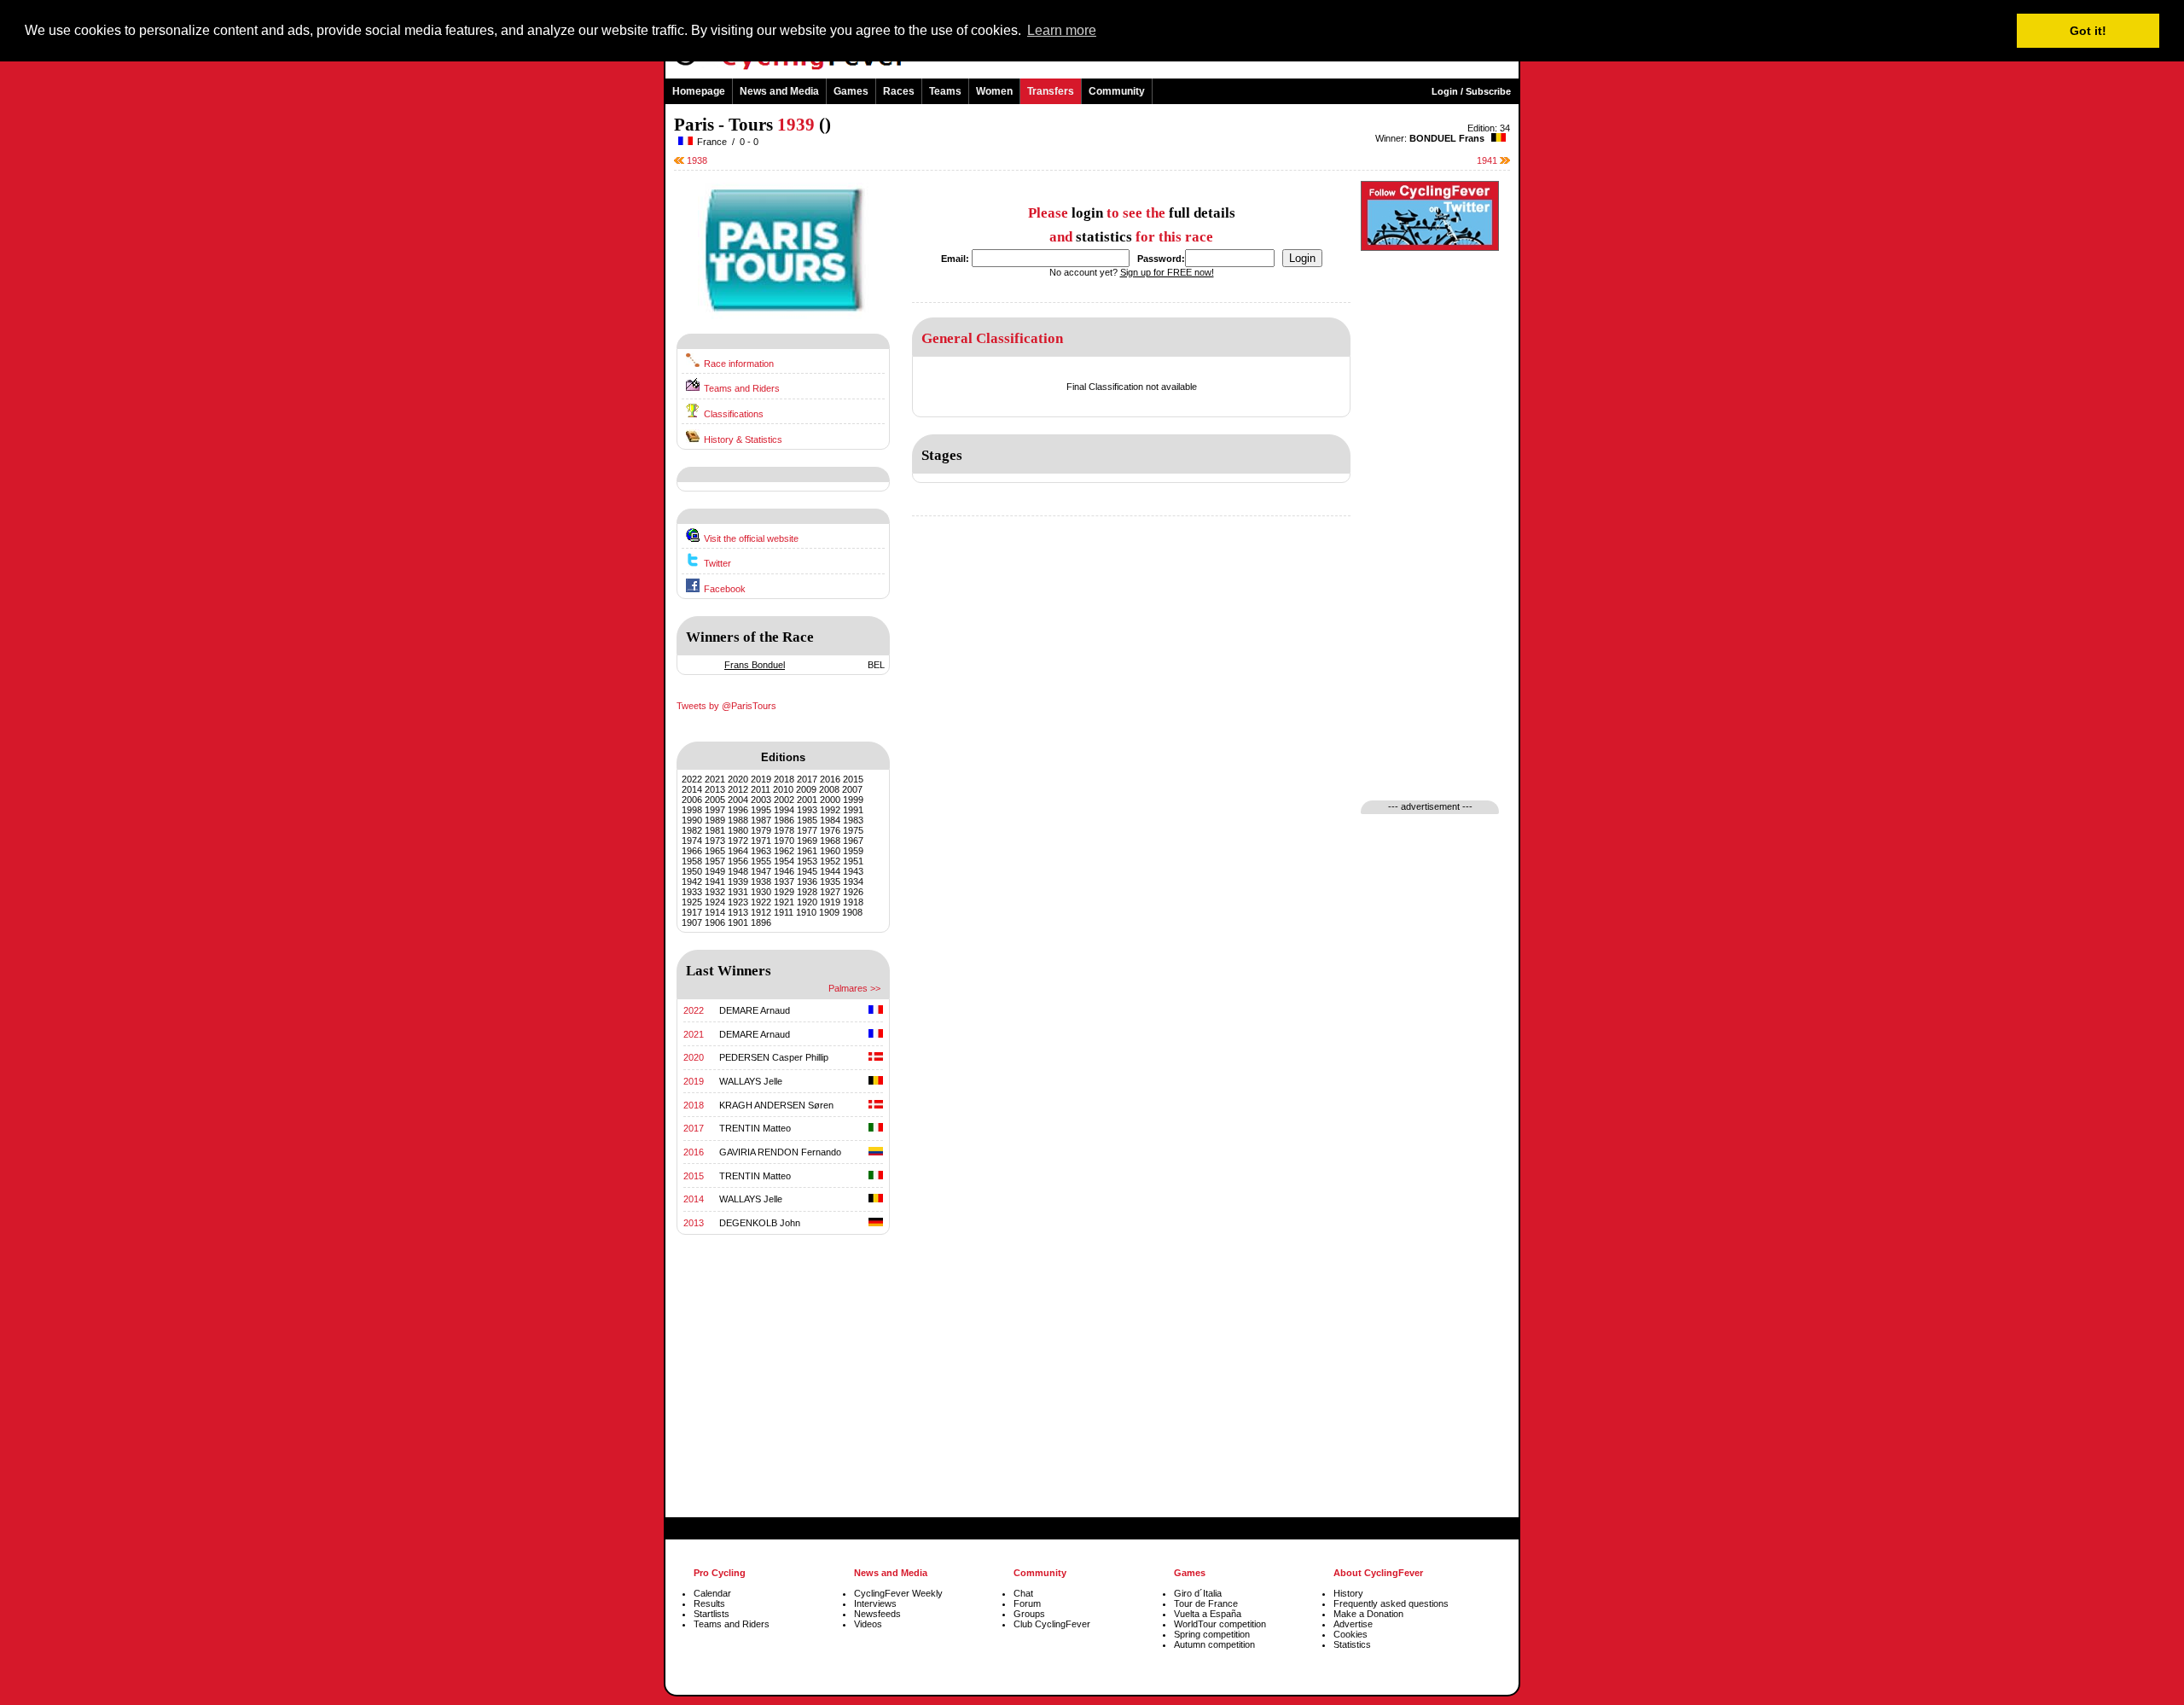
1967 (853, 841)
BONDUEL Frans (1447, 138)
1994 (784, 810)
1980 (738, 830)
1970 (784, 841)
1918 (853, 902)
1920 (807, 902)
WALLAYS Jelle (751, 1081)
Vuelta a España (1208, 1614)
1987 (761, 820)
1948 (738, 871)
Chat (1023, 1593)
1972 (738, 841)
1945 (807, 871)
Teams (945, 91)
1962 (784, 851)
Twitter (717, 563)
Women (994, 91)
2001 (807, 800)
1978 (784, 830)
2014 (692, 789)
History (1348, 1593)
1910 (806, 912)
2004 (738, 800)
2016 (830, 779)
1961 (807, 851)
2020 (738, 779)
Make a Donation (1368, 1614)
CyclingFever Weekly (898, 1593)
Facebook (725, 589)
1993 (807, 810)
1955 (761, 861)
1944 (830, 871)
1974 (692, 841)
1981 (715, 830)
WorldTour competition (1220, 1624)
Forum (1027, 1603)
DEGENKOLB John (760, 1223)
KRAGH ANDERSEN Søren (776, 1105)
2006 (692, 800)
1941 (1488, 160)
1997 (715, 810)
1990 (692, 820)
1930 (761, 892)
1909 (829, 912)
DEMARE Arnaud (755, 1010)
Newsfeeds (877, 1614)
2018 (784, 779)
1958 (692, 861)
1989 (715, 820)
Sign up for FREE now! (1167, 272)
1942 (692, 882)
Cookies (1350, 1634)
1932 (715, 892)
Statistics (1352, 1644)
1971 (761, 841)
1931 (738, 892)
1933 (692, 892)
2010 (783, 789)
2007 (852, 789)
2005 (715, 800)
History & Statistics (743, 439)
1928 (807, 892)
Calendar (712, 1593)
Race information (739, 364)
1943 (853, 871)
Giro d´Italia (1198, 1593)
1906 (715, 922)
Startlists (712, 1614)
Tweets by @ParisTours (726, 706)
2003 (761, 800)
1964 (738, 851)
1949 (715, 871)
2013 (715, 789)
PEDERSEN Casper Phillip (774, 1057)
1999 (853, 800)
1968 (830, 841)
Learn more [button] (1062, 30)
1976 (830, 830)
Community (1117, 91)
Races (899, 91)
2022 (692, 779)
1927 (830, 892)
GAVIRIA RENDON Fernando (780, 1152)
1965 (715, 851)
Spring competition (1212, 1634)
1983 (853, 820)
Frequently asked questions (1391, 1603)
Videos (868, 1624)
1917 (692, 912)
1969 (807, 841)
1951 (853, 861)
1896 (761, 922)
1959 (853, 851)
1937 (784, 882)
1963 (761, 851)
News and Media (779, 91)
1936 (807, 882)
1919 (830, 902)
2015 (853, 779)
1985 (807, 820)
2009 (806, 789)
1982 (692, 830)
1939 (738, 882)
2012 (738, 789)
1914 (715, 912)
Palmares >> (854, 988)
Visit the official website (751, 538)
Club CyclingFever (1052, 1624)
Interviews (875, 1603)
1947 (761, 871)
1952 (830, 861)
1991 (853, 810)
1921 (784, 902)
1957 (715, 861)
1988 (738, 820)
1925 (692, 902)
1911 (784, 912)
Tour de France (1206, 1603)
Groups (1029, 1614)
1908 (852, 912)
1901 (738, 922)
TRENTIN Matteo (755, 1128)
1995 (761, 810)
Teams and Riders (742, 388)
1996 (738, 810)
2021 (715, 779)
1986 (784, 820)
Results (709, 1603)
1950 (692, 871)
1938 (696, 160)
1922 (761, 902)
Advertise (1353, 1624)
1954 (784, 861)
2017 (807, 779)
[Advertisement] (783, 1399)
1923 (738, 902)
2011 (761, 789)
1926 (853, 892)
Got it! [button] (2088, 31)
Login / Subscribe (1471, 91)
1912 (761, 912)
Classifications (734, 414)
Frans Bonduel (755, 665)
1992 (830, 810)
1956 (738, 861)
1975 (853, 830)
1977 (807, 830)
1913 (738, 912)
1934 (853, 882)
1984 (830, 820)
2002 (784, 800)
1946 (784, 871)
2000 (830, 800)
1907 (692, 922)
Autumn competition (1214, 1644)
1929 (784, 892)
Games (851, 91)
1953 (807, 861)
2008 (829, 789)
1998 (692, 810)
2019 (761, 779)
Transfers (1051, 91)
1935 (830, 882)
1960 (830, 851)
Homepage (699, 91)
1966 (692, 851)
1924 (715, 902)
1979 (761, 830)
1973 (715, 841)
